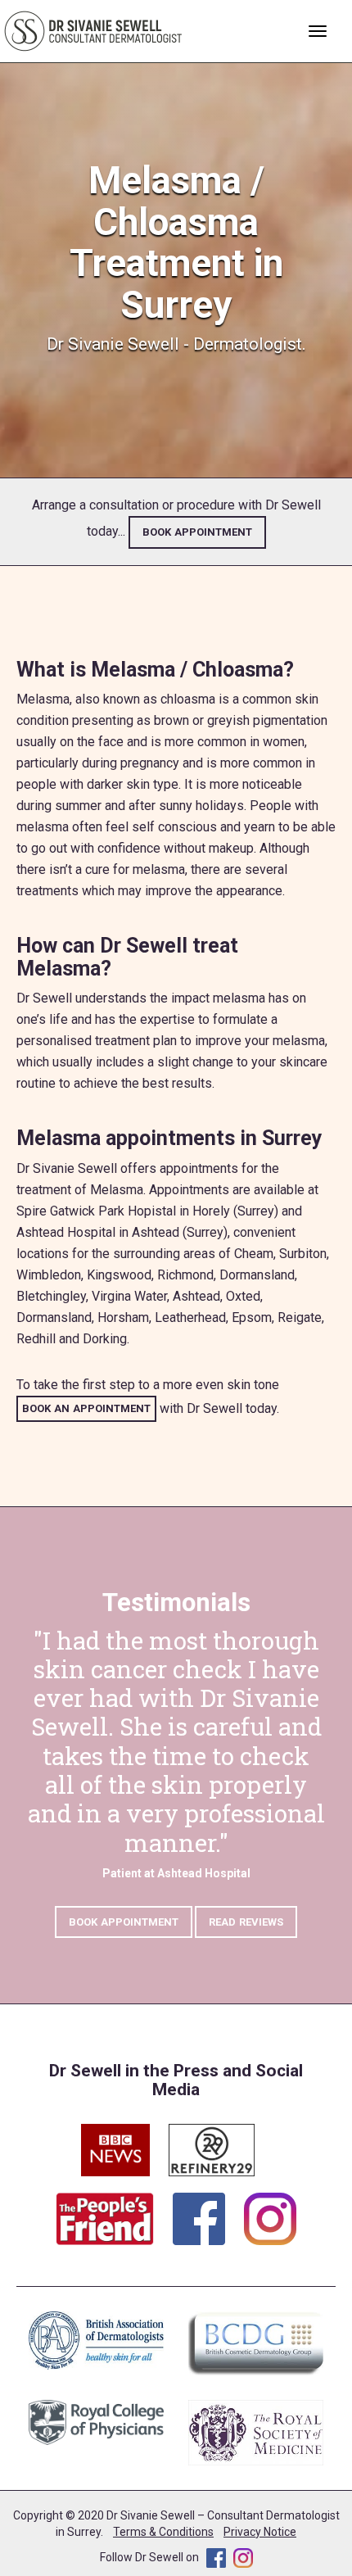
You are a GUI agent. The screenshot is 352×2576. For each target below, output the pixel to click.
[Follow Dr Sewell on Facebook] (207, 2210)
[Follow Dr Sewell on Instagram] (270, 2210)
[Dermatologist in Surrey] (94, 30)
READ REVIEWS (246, 1922)
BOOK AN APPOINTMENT (86, 1408)
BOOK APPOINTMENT (197, 532)
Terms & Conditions (163, 2532)
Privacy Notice (260, 2532)
